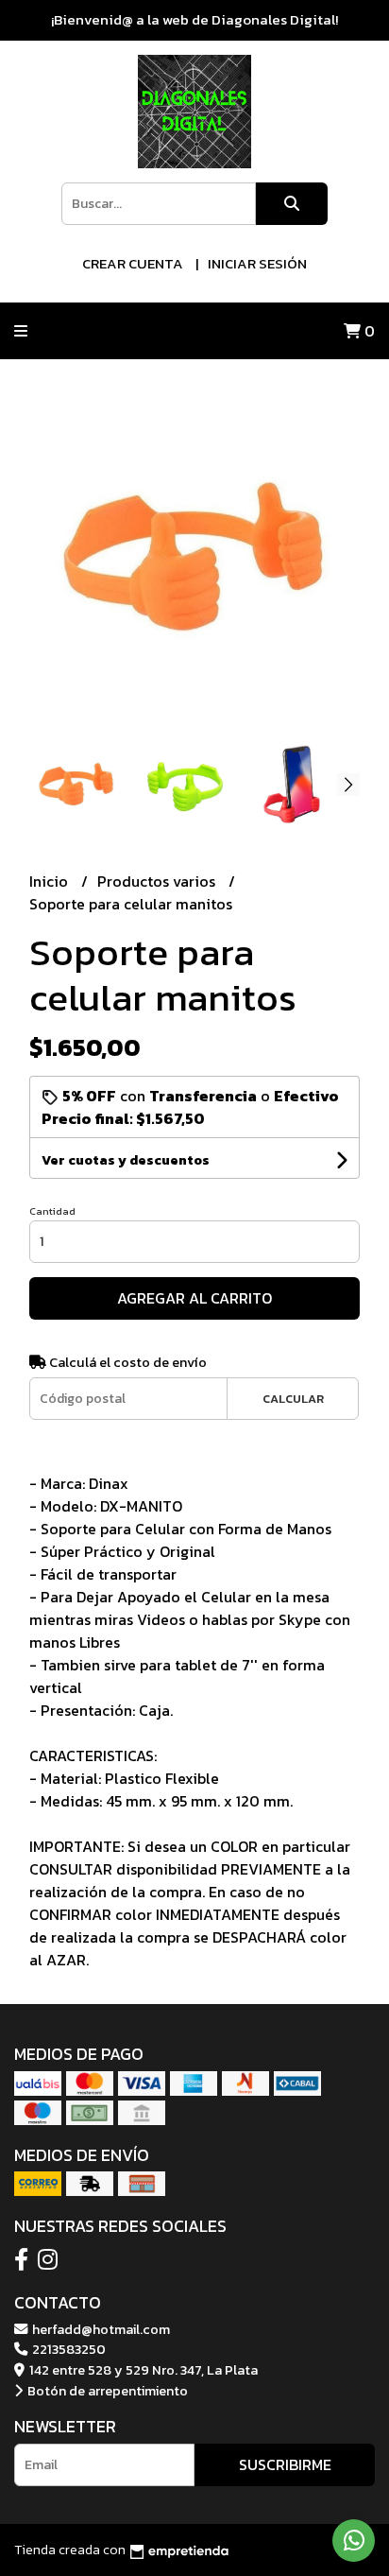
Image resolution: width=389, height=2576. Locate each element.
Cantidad (52, 1211)
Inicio (51, 881)
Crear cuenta (133, 263)
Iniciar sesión (257, 263)
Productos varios (158, 881)
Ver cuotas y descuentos (126, 1160)
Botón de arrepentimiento (106, 2391)
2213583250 (68, 2349)
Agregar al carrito (194, 1298)
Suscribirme (285, 2464)
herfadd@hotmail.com (100, 2329)
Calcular (293, 1399)
